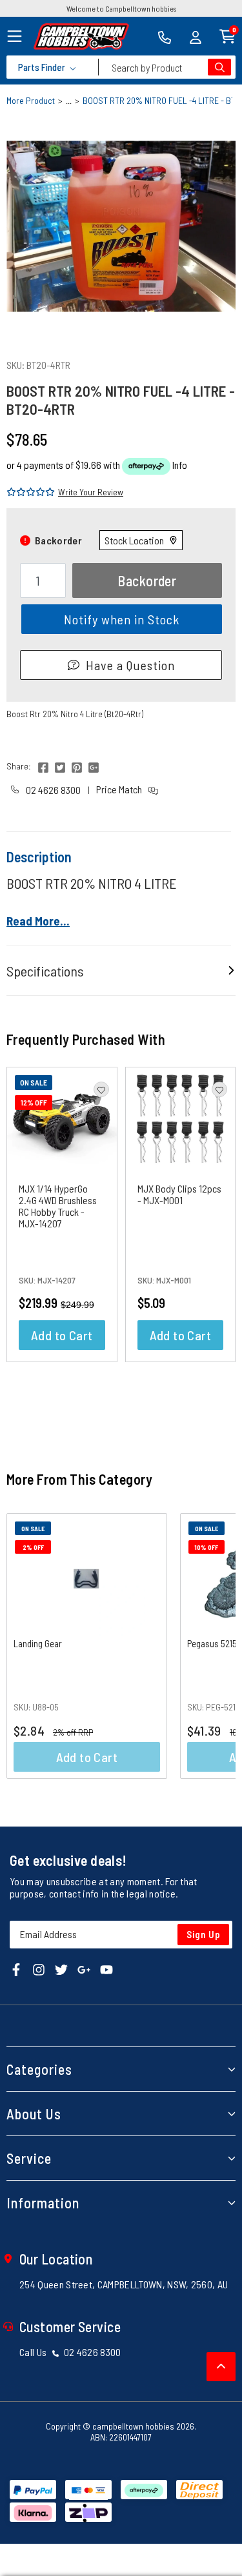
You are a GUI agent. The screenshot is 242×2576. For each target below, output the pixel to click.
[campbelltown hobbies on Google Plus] (84, 1968)
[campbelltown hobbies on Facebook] (16, 1968)
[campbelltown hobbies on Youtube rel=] (106, 1968)
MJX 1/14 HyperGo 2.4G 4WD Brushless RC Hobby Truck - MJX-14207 (58, 1206)
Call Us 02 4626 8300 (70, 2352)
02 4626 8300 (52, 790)
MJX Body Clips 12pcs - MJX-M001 (179, 1194)
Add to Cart (62, 1335)
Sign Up (204, 1934)
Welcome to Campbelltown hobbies (121, 8)
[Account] (196, 36)
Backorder (147, 580)
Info (180, 465)
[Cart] (227, 35)
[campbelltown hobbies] (81, 36)
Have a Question (130, 665)
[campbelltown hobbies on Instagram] (39, 1968)
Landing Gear (38, 1643)
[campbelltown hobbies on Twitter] (61, 1968)
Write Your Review (91, 492)
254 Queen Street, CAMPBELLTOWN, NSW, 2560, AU (124, 2284)
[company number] (165, 36)
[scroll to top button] (221, 2367)
